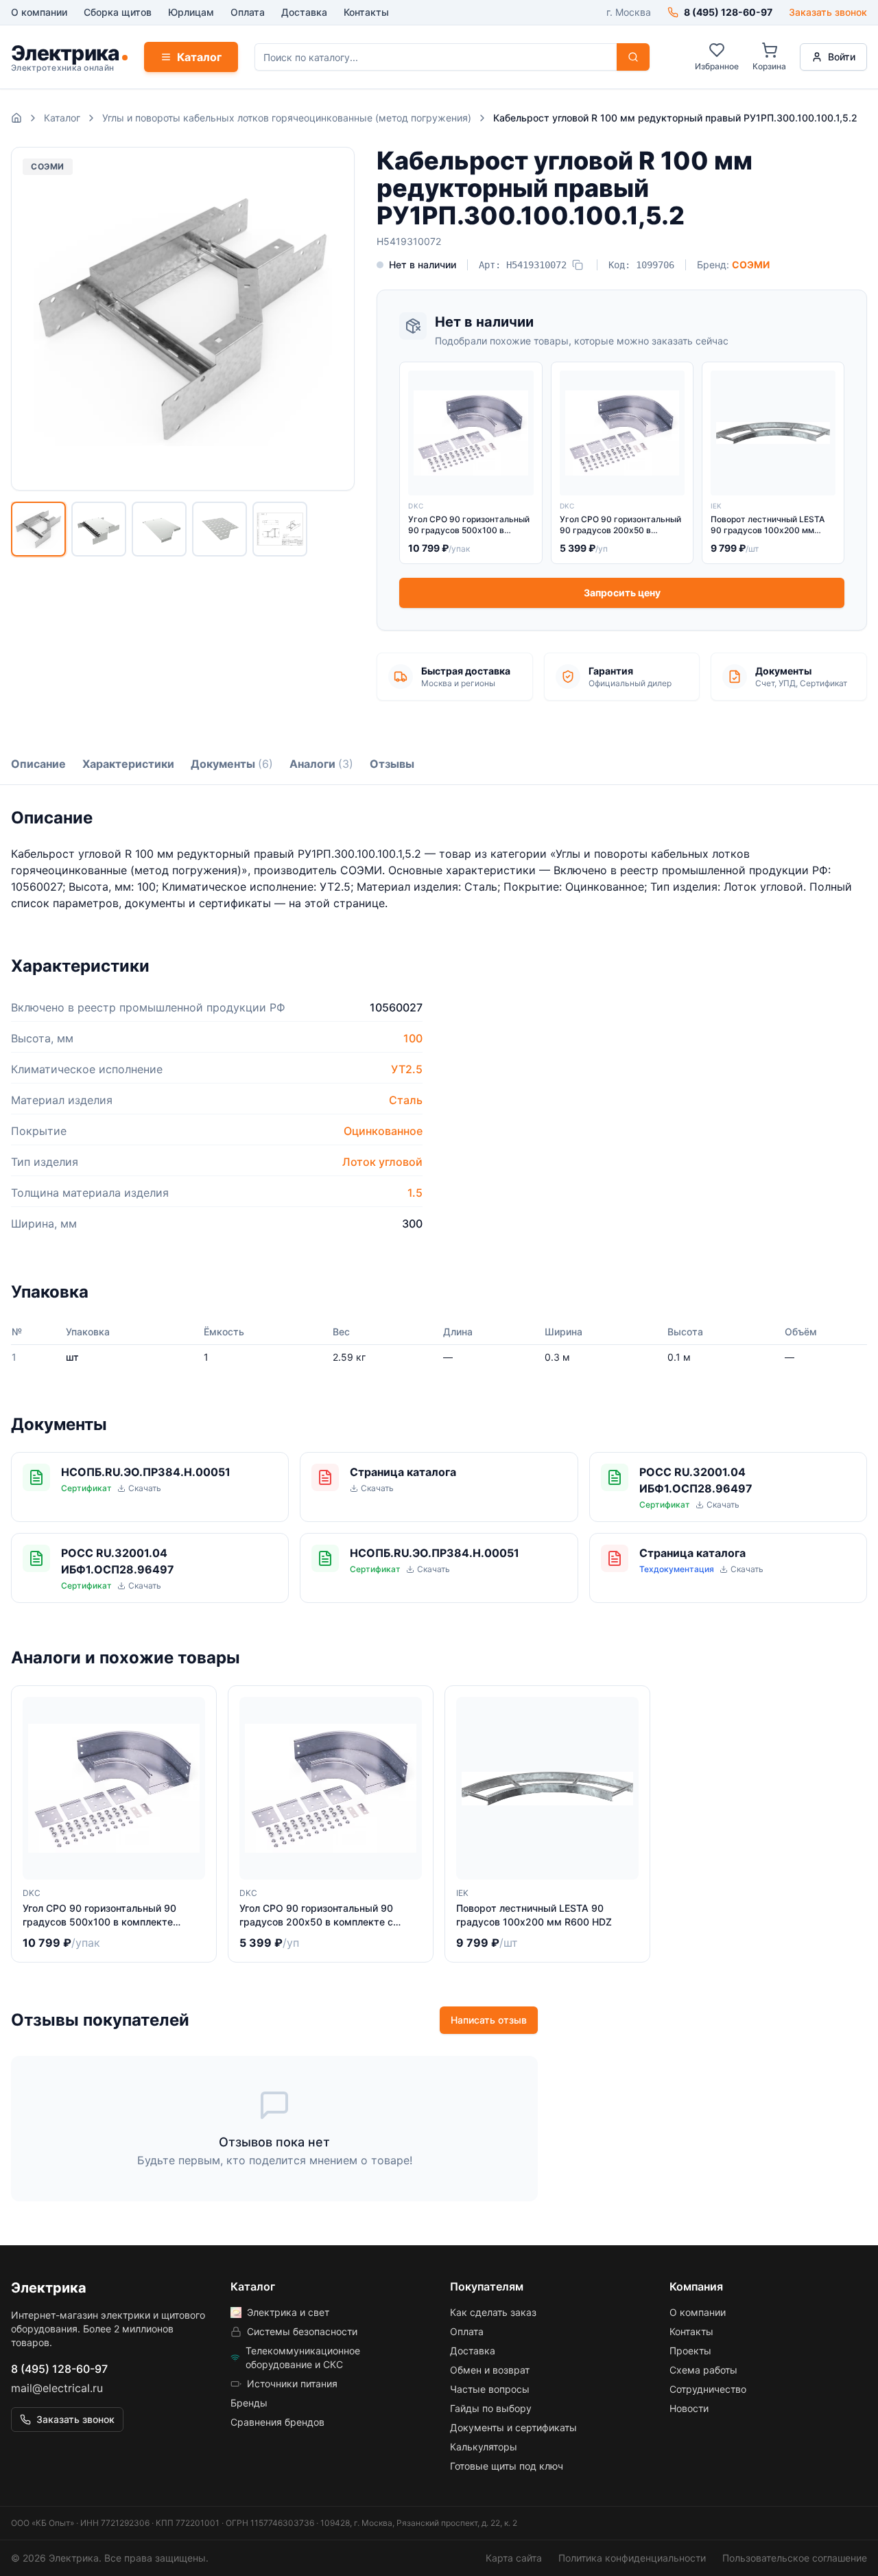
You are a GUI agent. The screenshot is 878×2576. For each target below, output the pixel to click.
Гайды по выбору (491, 2408)
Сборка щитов (118, 12)
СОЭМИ (751, 265)
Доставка (304, 12)
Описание (38, 764)
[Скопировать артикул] (578, 265)
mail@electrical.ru (57, 2388)
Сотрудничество (708, 2389)
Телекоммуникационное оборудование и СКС (303, 2357)
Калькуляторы (484, 2447)
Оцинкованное (383, 1131)
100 (413, 1038)
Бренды (249, 2403)
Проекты (690, 2351)
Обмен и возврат (490, 2370)
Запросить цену (622, 593)
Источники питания (292, 2384)
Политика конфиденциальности (632, 2558)
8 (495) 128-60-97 (59, 2369)
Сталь (406, 1100)
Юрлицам (191, 12)
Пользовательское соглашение (795, 2558)
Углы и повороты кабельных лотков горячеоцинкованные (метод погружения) (287, 118)
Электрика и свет (288, 2312)
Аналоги (321, 764)
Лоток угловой (382, 1162)
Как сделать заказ (493, 2312)
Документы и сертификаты (513, 2427)
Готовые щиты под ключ (507, 2466)
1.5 (415, 1193)
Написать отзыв (489, 2020)
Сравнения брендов (277, 2422)
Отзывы (392, 764)
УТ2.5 (407, 1069)
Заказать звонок (828, 12)
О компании (39, 12)
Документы (232, 764)
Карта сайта (514, 2558)
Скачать (145, 1488)
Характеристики (128, 764)
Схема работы (703, 2370)
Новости (689, 2408)
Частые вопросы (490, 2389)
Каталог (199, 57)
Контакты (366, 12)
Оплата (248, 12)
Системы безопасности (302, 2331)
